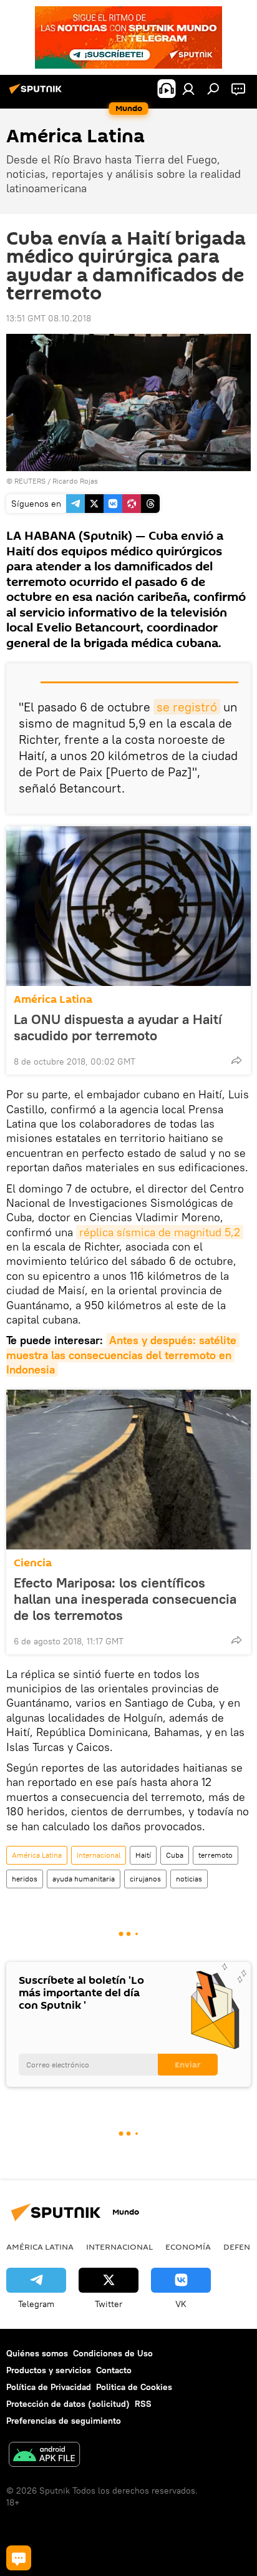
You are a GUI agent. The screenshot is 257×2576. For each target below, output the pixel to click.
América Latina (53, 999)
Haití (143, 1855)
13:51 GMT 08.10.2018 (49, 318)
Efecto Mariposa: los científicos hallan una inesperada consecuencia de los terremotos (125, 1599)
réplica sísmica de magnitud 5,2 (160, 1232)
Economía (188, 2247)
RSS (143, 2404)
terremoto (216, 1855)
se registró (187, 707)
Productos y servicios (49, 2370)
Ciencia (33, 1563)
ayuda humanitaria (84, 1879)
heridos (25, 1879)
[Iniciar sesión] (188, 89)
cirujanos (145, 1879)
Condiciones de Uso (113, 2353)
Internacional (99, 1855)
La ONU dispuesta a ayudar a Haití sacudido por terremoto (118, 1027)
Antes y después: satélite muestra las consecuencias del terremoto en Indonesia (123, 1355)
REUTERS (30, 481)
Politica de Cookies (134, 2387)
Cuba (175, 1855)
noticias (189, 1879)
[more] (236, 1060)
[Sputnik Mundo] (37, 94)
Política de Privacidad (49, 2387)
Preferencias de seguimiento (64, 2421)
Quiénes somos (37, 2353)
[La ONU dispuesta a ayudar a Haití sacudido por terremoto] (128, 906)
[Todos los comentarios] (19, 2558)
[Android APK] (44, 2456)
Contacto (114, 2370)
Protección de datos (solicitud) (68, 2404)
